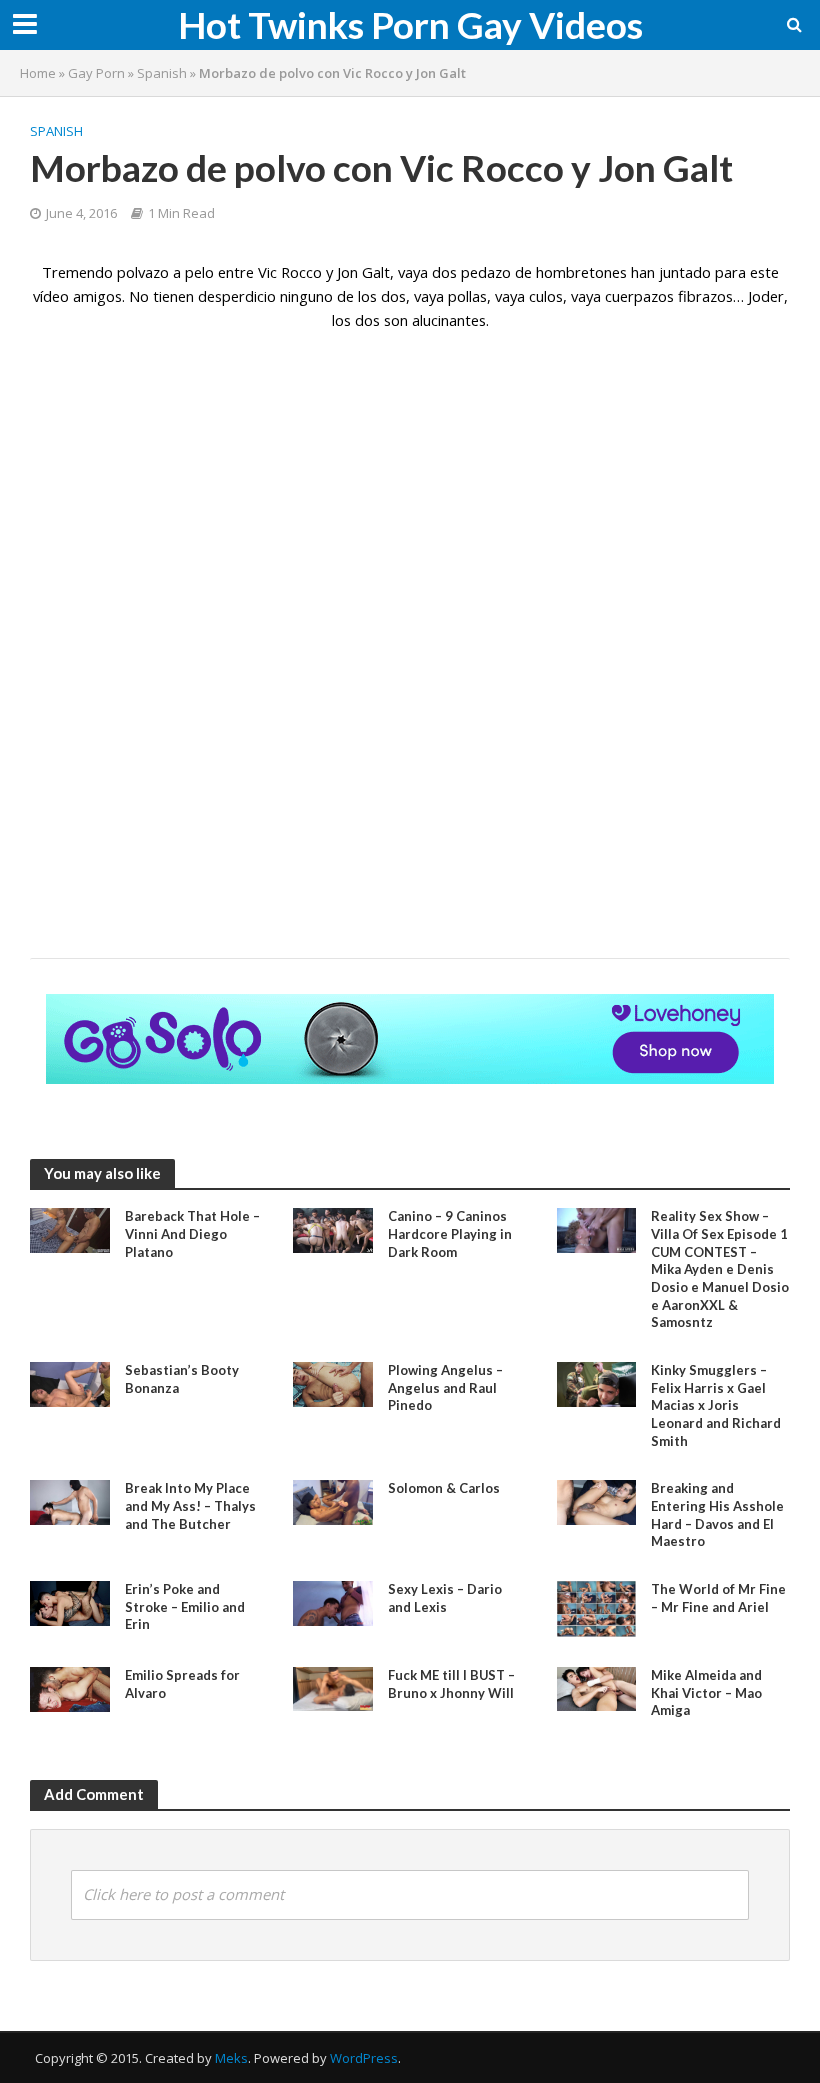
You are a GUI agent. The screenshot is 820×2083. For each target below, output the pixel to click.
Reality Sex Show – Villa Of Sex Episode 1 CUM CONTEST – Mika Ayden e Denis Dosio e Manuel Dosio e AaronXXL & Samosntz (720, 1269)
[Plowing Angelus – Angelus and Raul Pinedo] (333, 1383)
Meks (231, 2058)
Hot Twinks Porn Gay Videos (410, 24)
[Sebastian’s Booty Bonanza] (70, 1383)
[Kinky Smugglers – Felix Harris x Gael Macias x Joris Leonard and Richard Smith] (597, 1383)
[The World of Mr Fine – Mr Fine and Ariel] (597, 1607)
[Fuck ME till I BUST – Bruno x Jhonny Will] (333, 1687)
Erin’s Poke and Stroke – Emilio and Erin (185, 1606)
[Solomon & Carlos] (333, 1501)
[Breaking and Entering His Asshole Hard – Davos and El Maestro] (597, 1501)
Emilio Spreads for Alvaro (182, 1684)
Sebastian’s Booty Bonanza (182, 1379)
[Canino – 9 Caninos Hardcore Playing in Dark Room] (333, 1229)
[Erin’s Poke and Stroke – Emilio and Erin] (70, 1602)
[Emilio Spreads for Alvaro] (70, 1688)
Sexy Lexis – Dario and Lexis (445, 1598)
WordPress (364, 2058)
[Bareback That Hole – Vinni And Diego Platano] (70, 1229)
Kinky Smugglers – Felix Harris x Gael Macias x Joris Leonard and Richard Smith (716, 1405)
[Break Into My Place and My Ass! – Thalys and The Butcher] (70, 1501)
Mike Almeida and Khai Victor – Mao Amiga (706, 1692)
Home (38, 73)
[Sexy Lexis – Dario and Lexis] (333, 1602)
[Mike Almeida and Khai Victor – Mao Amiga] (597, 1687)
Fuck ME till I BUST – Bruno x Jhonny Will (451, 1684)
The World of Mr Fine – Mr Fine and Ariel (718, 1598)
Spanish (162, 73)
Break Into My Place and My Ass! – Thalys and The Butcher (190, 1505)
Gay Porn (96, 73)
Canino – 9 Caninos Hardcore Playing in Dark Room (450, 1233)
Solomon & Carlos (444, 1488)
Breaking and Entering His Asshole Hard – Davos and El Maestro (717, 1514)
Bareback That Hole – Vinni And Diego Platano (192, 1233)
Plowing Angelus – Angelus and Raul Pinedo (445, 1387)
